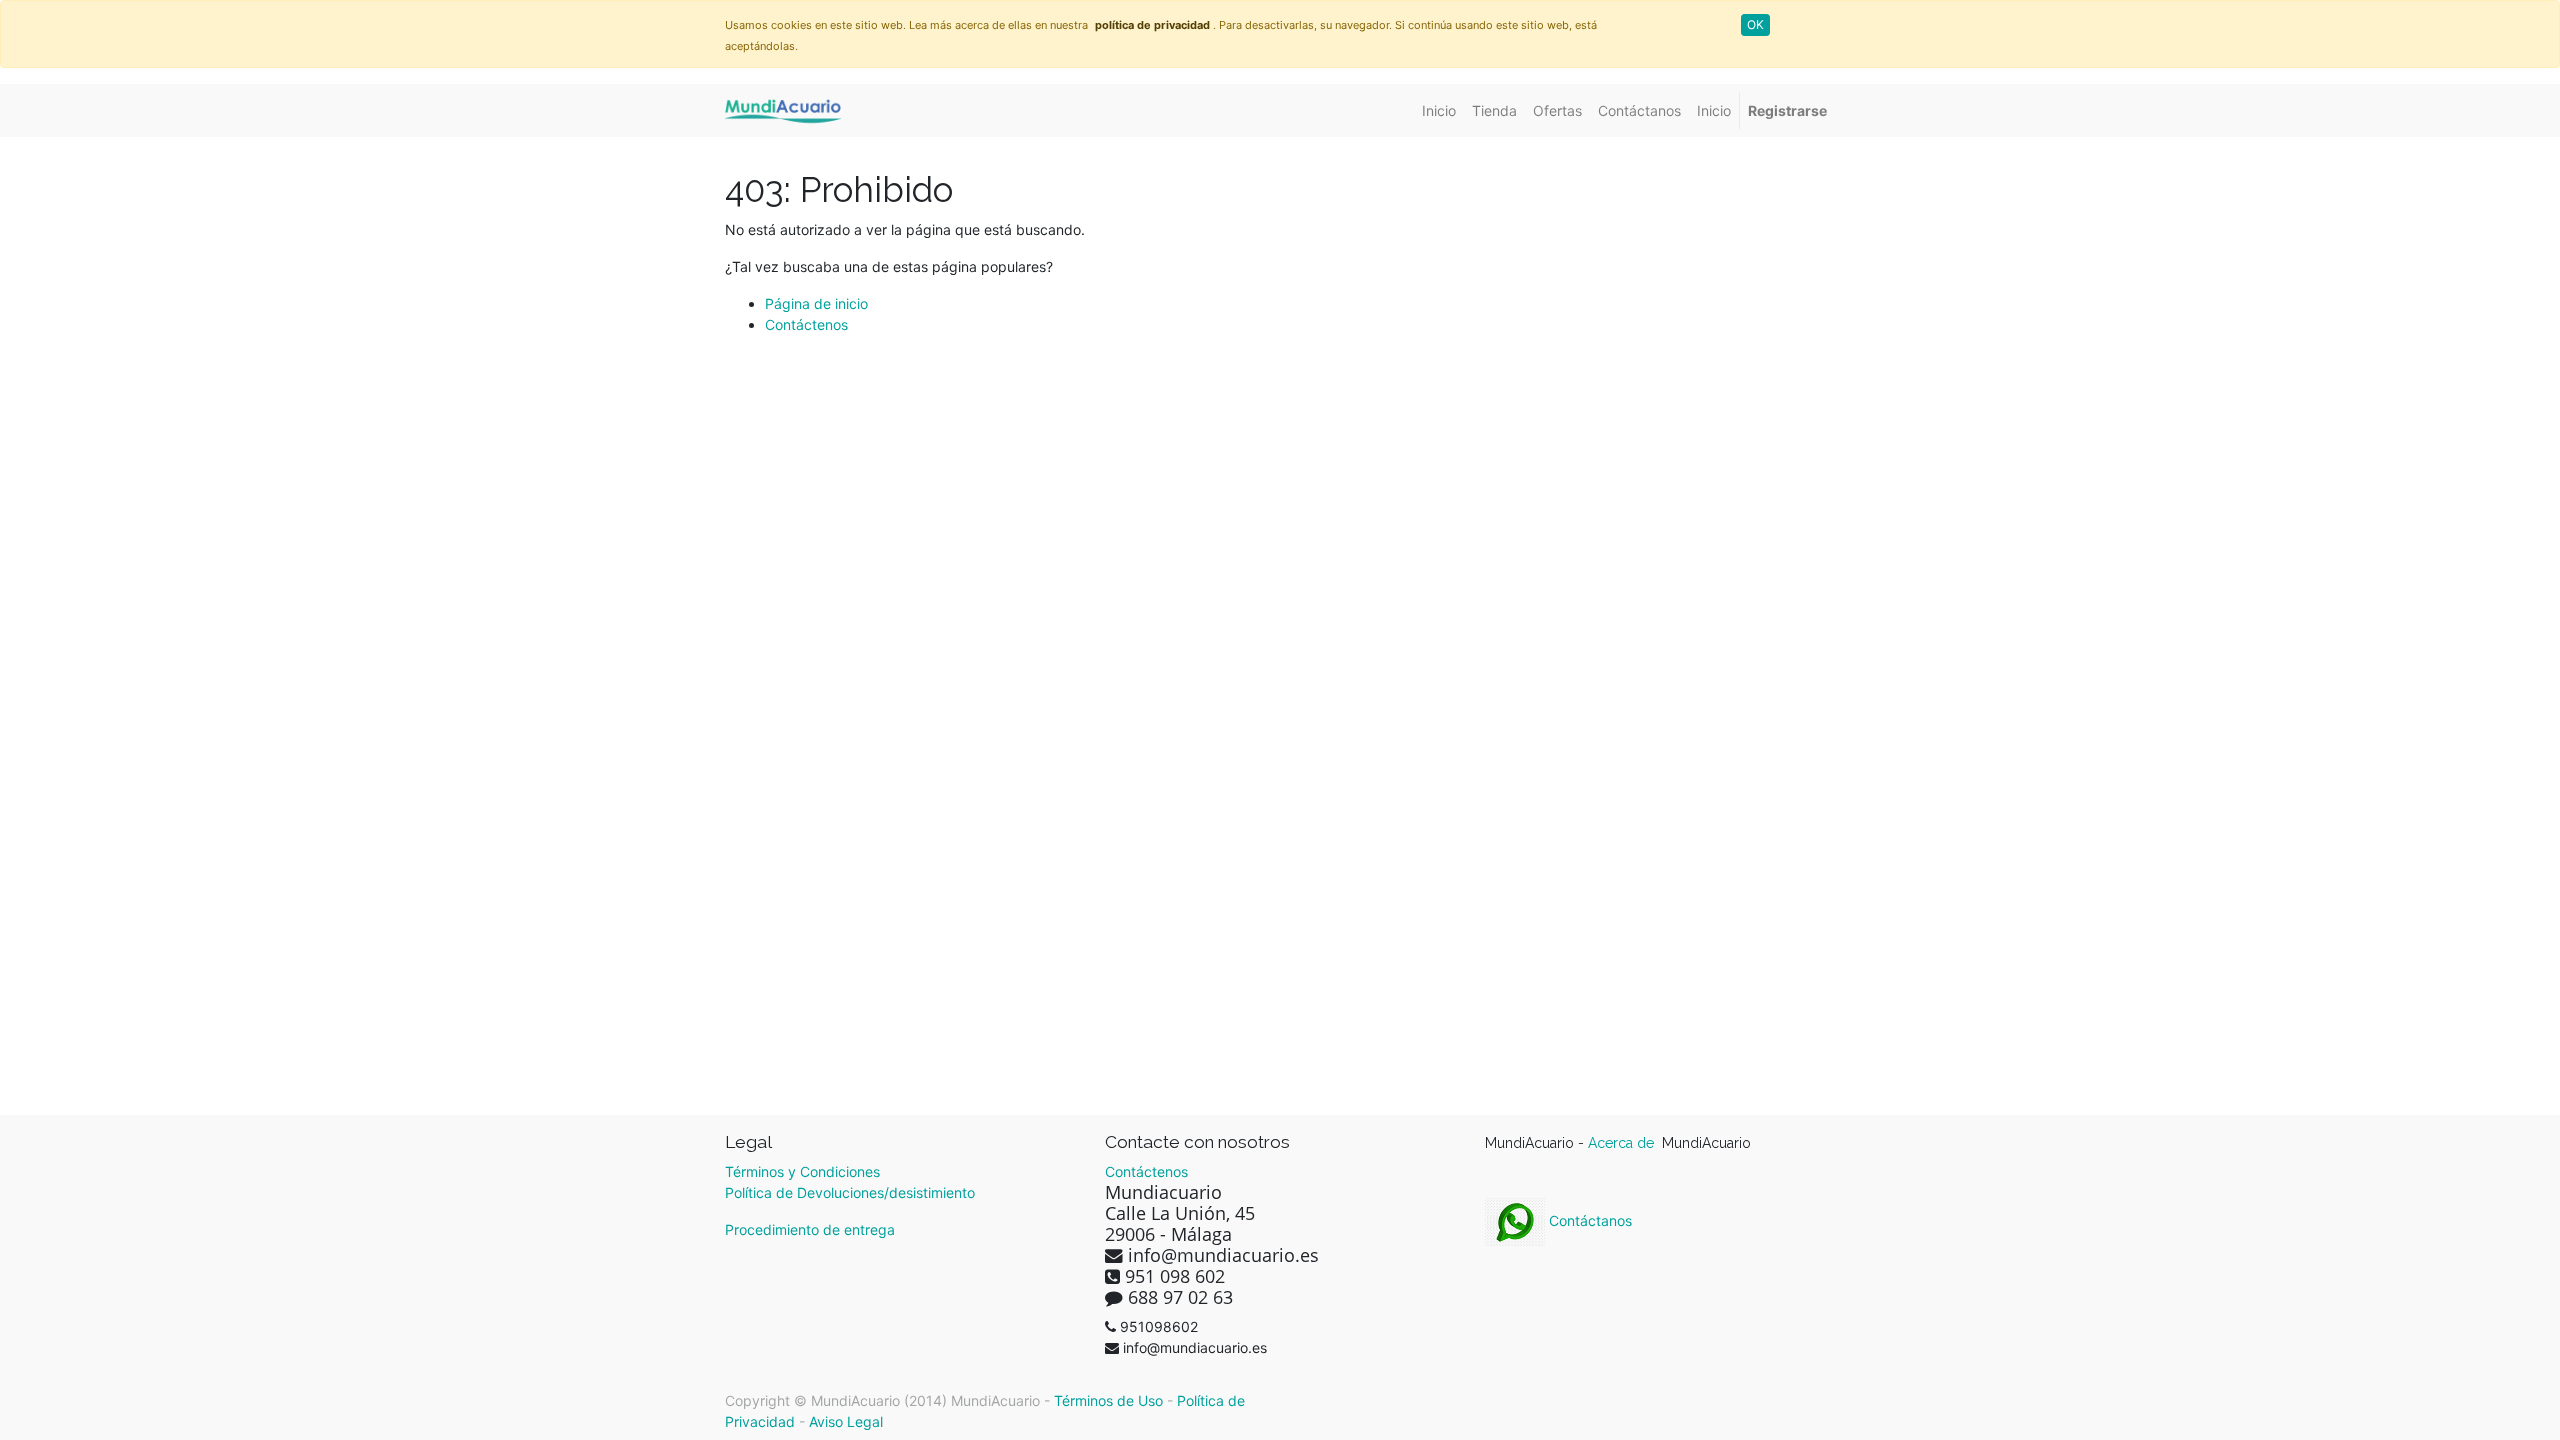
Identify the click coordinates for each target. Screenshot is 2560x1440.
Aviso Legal (846, 1421)
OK (1755, 24)
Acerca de (1623, 1143)
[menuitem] (1439, 110)
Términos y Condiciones (802, 1171)
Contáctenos (806, 324)
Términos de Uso (1108, 1400)
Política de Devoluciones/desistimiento (850, 1192)
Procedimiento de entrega (810, 1229)
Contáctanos (1588, 1220)
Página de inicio (816, 303)
